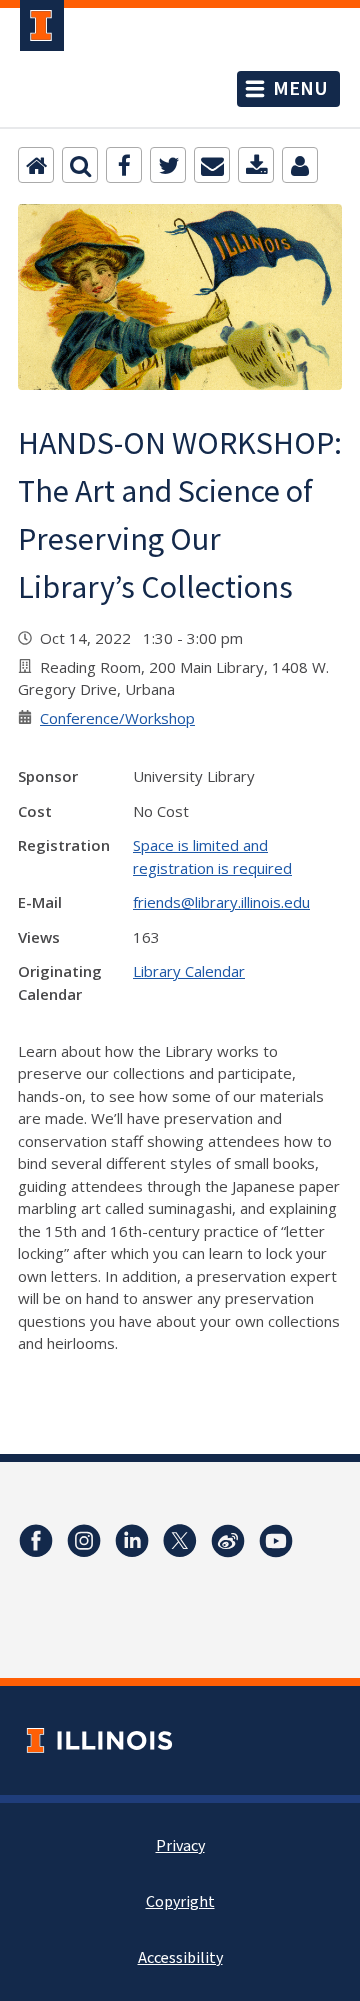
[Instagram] (84, 1541)
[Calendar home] (36, 165)
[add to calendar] (256, 165)
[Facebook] (124, 165)
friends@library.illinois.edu (221, 902)
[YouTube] (276, 1541)
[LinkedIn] (132, 1541)
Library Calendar (189, 971)
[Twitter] (168, 165)
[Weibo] (228, 1541)
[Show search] (80, 165)
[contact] (300, 165)
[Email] (212, 165)
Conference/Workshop (117, 718)
